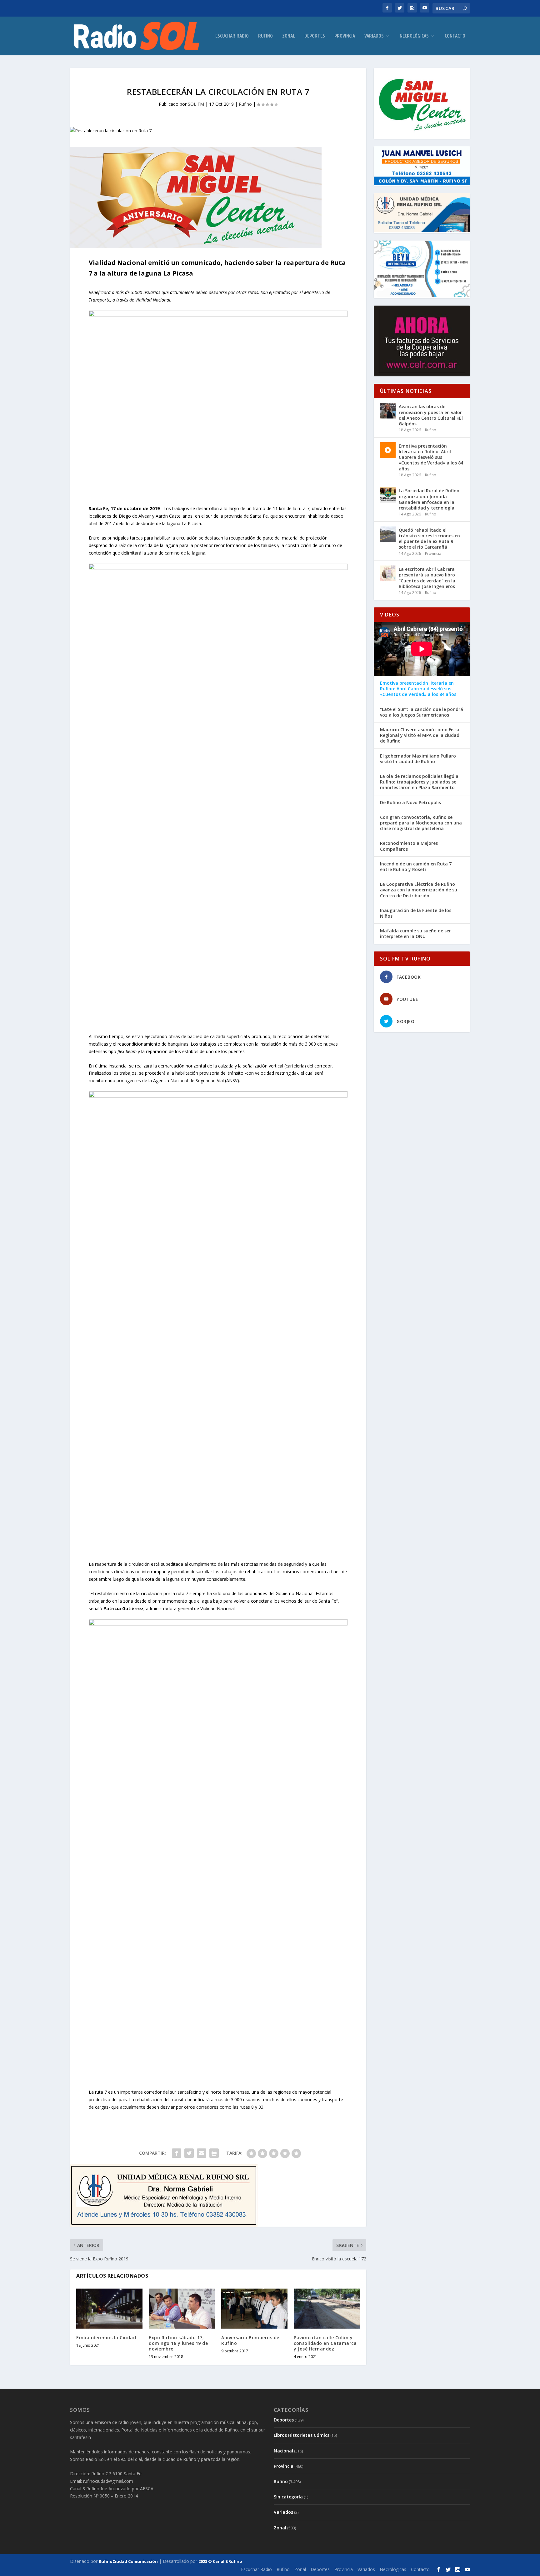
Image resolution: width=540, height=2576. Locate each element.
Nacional (283, 2451)
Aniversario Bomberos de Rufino (250, 2340)
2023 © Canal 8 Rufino (220, 2561)
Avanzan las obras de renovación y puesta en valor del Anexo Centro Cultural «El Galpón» (431, 415)
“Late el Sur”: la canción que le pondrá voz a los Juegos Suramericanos (422, 712)
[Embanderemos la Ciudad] (109, 2308)
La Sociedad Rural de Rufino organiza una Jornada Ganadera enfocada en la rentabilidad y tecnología (429, 499)
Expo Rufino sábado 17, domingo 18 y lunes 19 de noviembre (178, 2343)
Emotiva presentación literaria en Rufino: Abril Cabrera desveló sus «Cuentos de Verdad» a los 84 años (431, 457)
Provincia (345, 36)
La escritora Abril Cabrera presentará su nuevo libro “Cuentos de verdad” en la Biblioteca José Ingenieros (427, 578)
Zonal (289, 36)
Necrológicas (414, 36)
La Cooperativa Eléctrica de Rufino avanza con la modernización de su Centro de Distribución (419, 890)
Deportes (315, 36)
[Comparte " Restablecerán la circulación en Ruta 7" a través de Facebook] (177, 2153)
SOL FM (196, 104)
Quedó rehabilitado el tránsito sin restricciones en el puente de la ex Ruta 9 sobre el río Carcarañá (429, 539)
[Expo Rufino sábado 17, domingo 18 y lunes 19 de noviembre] (182, 2308)
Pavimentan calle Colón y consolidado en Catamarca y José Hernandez (325, 2343)
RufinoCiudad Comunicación (128, 2561)
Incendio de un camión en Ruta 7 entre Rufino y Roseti (416, 867)
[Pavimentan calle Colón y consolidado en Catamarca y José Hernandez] (327, 2308)
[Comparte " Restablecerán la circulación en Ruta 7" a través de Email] (202, 2153)
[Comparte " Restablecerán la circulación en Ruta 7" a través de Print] (214, 2153)
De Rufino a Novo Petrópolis (410, 803)
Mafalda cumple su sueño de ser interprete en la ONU (415, 934)
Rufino (265, 36)
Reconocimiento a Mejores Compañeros (409, 846)
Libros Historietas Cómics (302, 2435)
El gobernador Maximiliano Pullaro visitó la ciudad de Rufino (418, 759)
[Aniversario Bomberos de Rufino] (254, 2308)
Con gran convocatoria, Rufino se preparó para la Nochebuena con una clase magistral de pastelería (421, 823)
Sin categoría (288, 2497)
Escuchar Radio (232, 36)
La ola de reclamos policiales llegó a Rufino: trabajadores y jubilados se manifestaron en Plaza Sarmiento (419, 782)
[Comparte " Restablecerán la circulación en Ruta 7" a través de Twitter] (189, 2153)
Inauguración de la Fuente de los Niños (416, 913)
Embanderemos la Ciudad (106, 2338)
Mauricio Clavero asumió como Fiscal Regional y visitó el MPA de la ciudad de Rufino (420, 735)
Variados (374, 36)
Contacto (455, 36)
